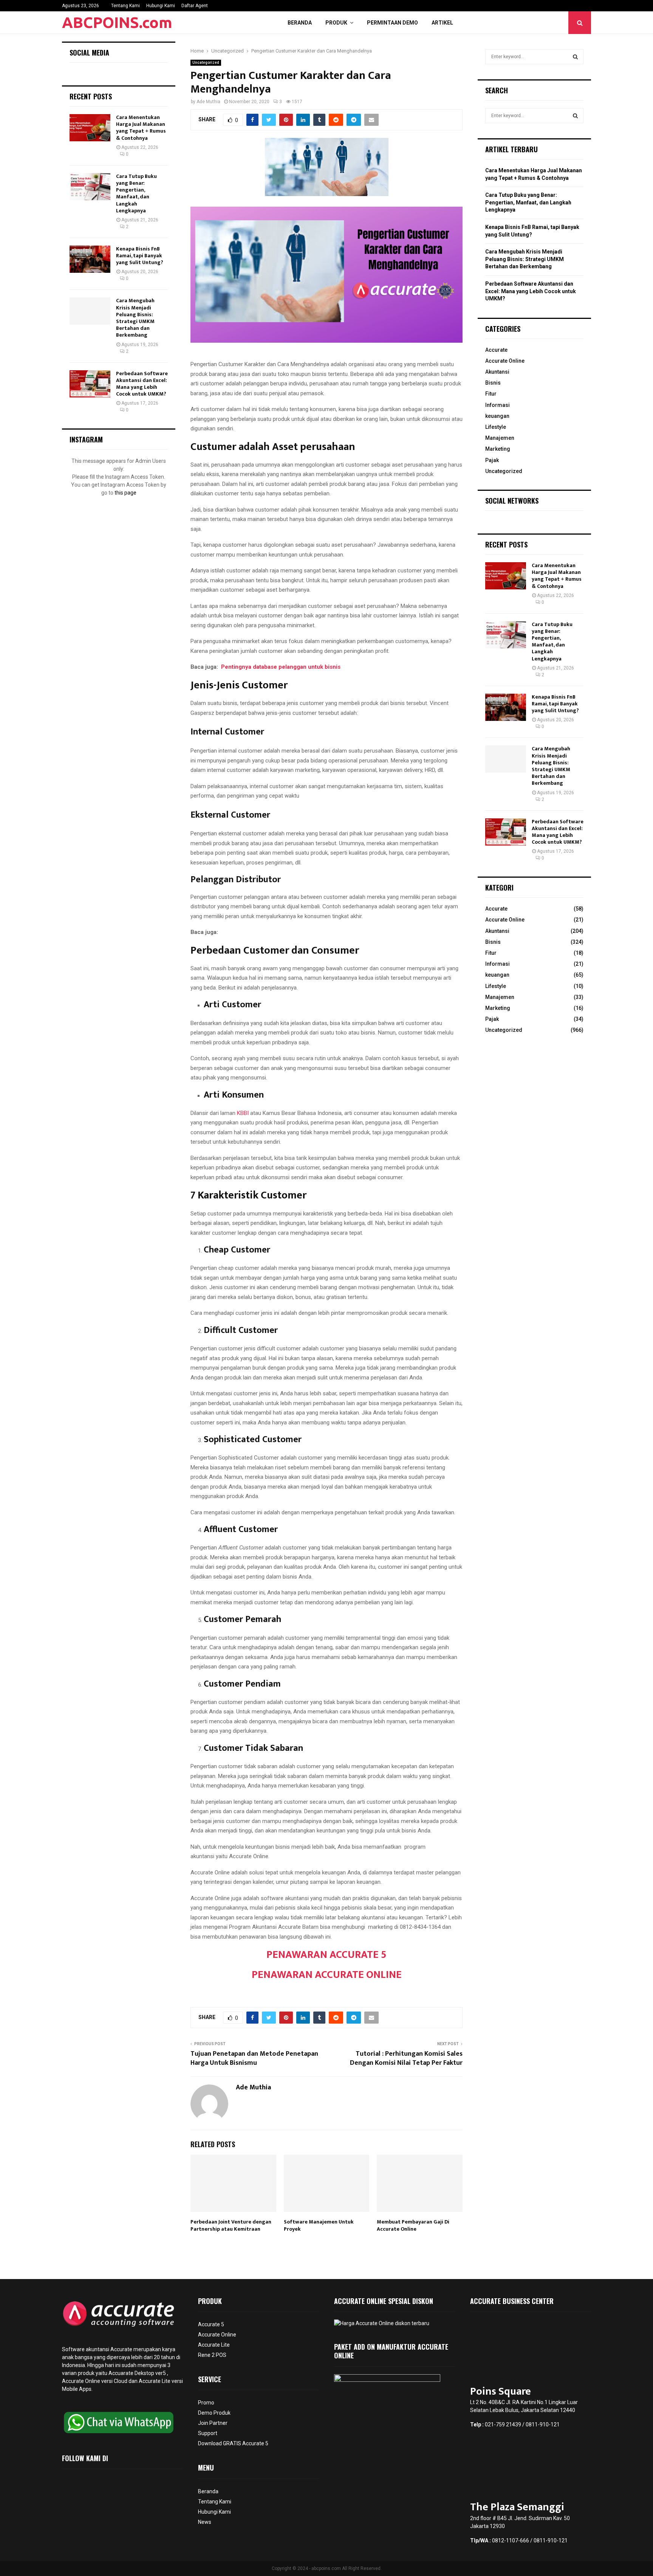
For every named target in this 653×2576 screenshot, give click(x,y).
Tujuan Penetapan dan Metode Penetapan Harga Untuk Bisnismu (254, 2058)
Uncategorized (206, 63)
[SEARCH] (575, 57)
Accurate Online (505, 361)
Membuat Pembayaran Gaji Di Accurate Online (413, 2225)
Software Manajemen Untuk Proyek (319, 2225)
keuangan (497, 416)
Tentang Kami (125, 6)
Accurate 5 (211, 2324)
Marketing (498, 449)
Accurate (496, 350)
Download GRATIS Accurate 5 (233, 2443)
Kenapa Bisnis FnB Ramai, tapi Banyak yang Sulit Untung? (140, 256)
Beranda (300, 23)
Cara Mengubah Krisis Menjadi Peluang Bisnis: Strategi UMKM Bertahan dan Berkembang (135, 318)
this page (125, 493)
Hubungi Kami (161, 6)
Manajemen (500, 438)
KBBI (243, 1113)
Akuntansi (497, 372)
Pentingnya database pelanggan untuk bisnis (281, 667)
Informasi (497, 405)
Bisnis (493, 383)
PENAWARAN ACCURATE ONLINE (327, 1975)
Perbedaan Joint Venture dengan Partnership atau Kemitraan (231, 2225)
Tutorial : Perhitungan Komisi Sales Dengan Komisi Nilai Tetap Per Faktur (406, 2058)
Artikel (442, 23)
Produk (336, 23)
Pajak (492, 460)
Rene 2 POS (212, 2355)
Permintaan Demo (392, 23)
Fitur (491, 394)
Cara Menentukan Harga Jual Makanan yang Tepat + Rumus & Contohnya (141, 128)
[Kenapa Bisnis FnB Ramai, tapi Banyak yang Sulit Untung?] (90, 259)
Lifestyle (496, 427)
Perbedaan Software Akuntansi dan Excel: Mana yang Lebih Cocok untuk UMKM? (142, 384)
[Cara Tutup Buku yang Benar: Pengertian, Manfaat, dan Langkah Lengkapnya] (90, 187)
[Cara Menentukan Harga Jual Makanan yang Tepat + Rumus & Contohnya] (90, 128)
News (205, 2522)
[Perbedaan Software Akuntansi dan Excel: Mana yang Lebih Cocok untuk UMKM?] (90, 384)
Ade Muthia (208, 102)
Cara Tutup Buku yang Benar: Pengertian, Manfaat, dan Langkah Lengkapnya (136, 193)
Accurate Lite (214, 2345)
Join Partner (213, 2423)
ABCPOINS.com (117, 22)
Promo (206, 2403)
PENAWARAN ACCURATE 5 (326, 1955)
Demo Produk (214, 2413)
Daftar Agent (195, 6)
